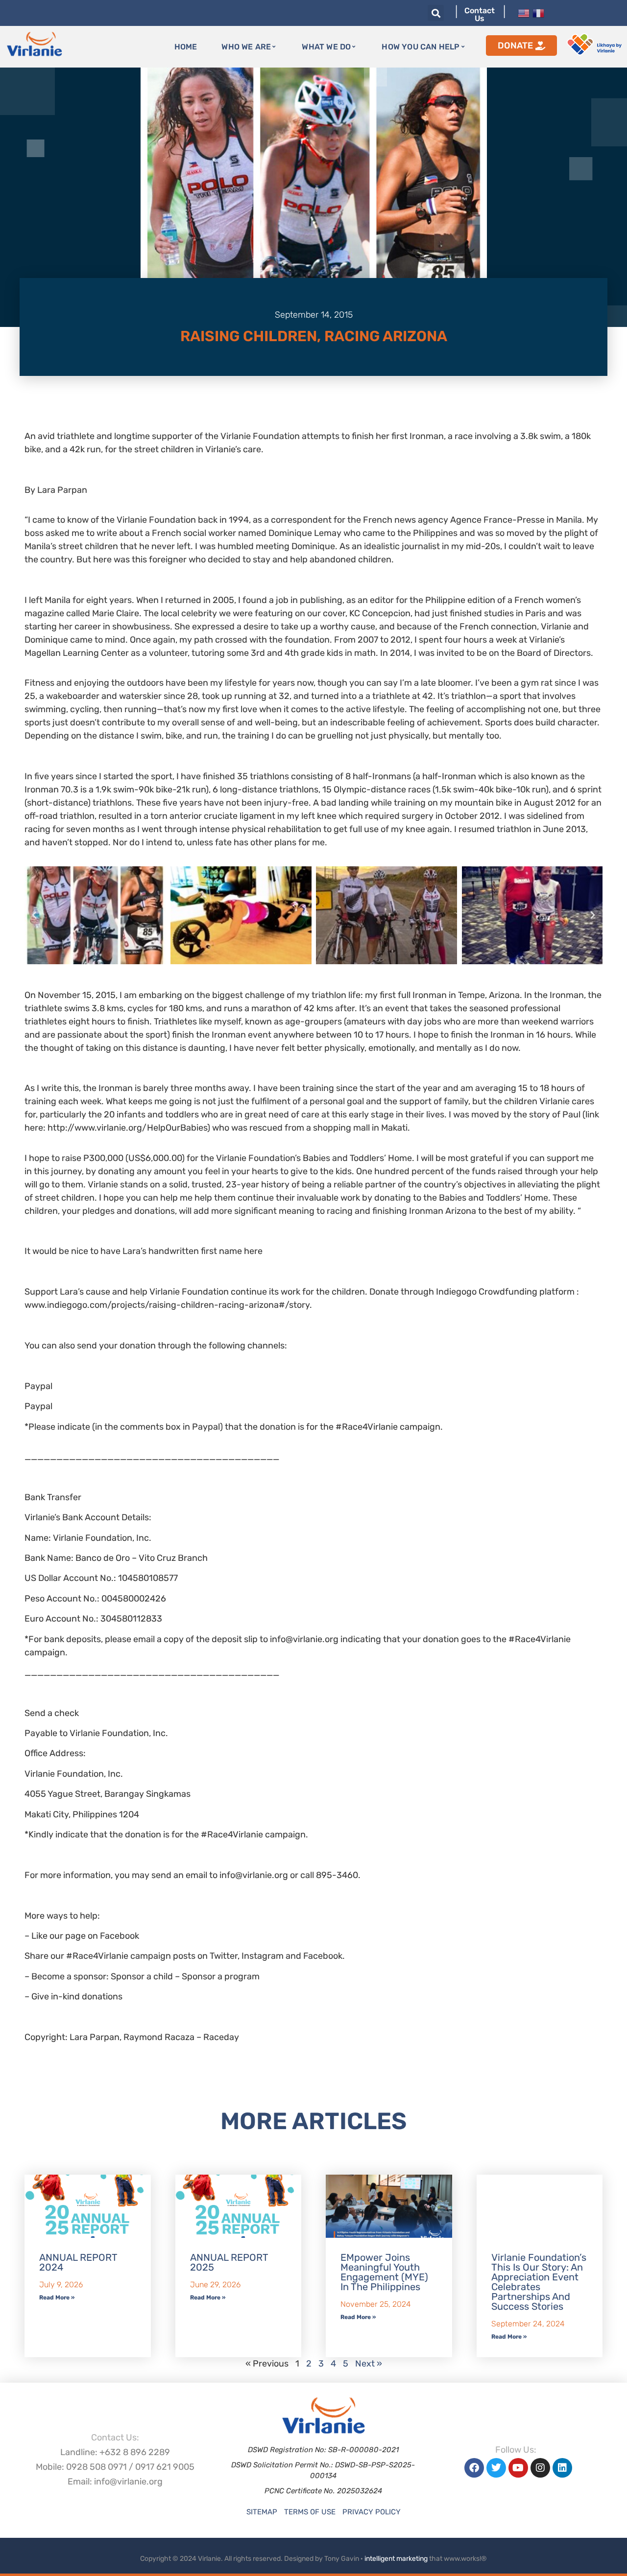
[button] (436, 13)
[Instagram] (540, 2468)
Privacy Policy (372, 2512)
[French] (538, 12)
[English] (524, 12)
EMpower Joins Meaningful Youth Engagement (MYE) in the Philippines (384, 2272)
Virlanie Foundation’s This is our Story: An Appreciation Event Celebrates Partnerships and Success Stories (539, 2282)
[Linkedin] (562, 2468)
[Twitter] (496, 2468)
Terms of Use (310, 2512)
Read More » (57, 2298)
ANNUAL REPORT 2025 (229, 2262)
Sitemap (262, 2512)
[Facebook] (474, 2468)
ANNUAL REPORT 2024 (78, 2262)
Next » (369, 2364)
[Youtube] (518, 2468)
